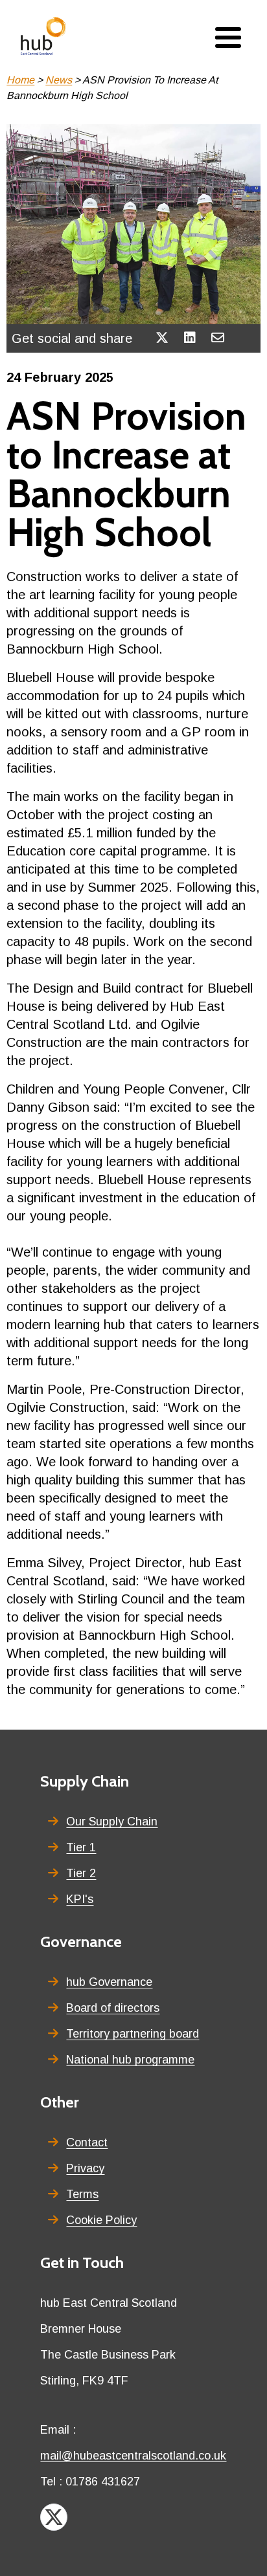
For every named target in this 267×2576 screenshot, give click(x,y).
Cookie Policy (101, 2220)
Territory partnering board (133, 2034)
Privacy (85, 2168)
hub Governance (109, 1982)
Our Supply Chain (112, 1822)
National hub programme (130, 2060)
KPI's (80, 1899)
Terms (82, 2194)
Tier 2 (81, 1873)
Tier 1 (81, 1847)
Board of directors (113, 2008)
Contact (87, 2142)
